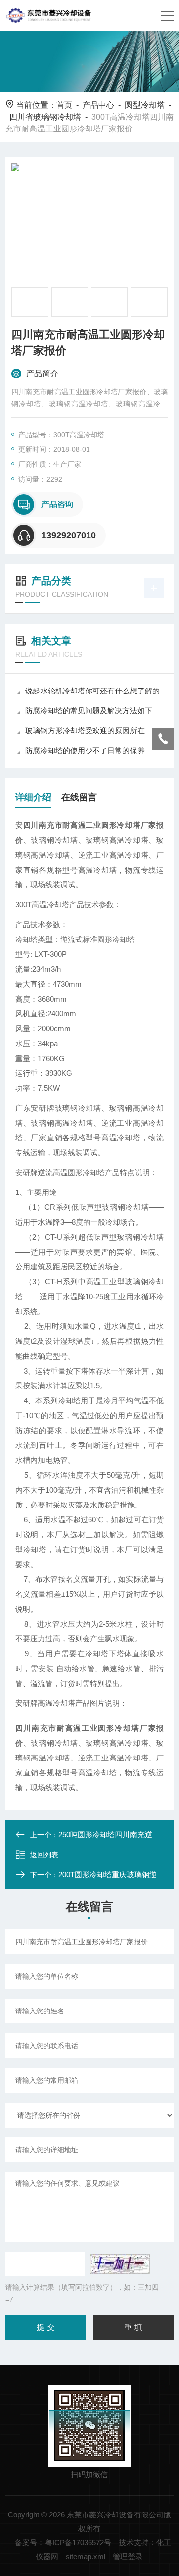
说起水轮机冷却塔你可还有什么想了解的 (92, 691)
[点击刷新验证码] (120, 2264)
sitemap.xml (86, 2556)
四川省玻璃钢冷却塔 (45, 117)
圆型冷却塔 (145, 105)
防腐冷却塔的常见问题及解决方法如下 (89, 711)
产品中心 (98, 105)
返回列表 (44, 1855)
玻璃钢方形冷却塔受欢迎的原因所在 (85, 730)
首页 (64, 105)
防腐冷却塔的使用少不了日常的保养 (85, 750)
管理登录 (128, 2556)
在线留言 (79, 797)
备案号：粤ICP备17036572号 (63, 2543)
